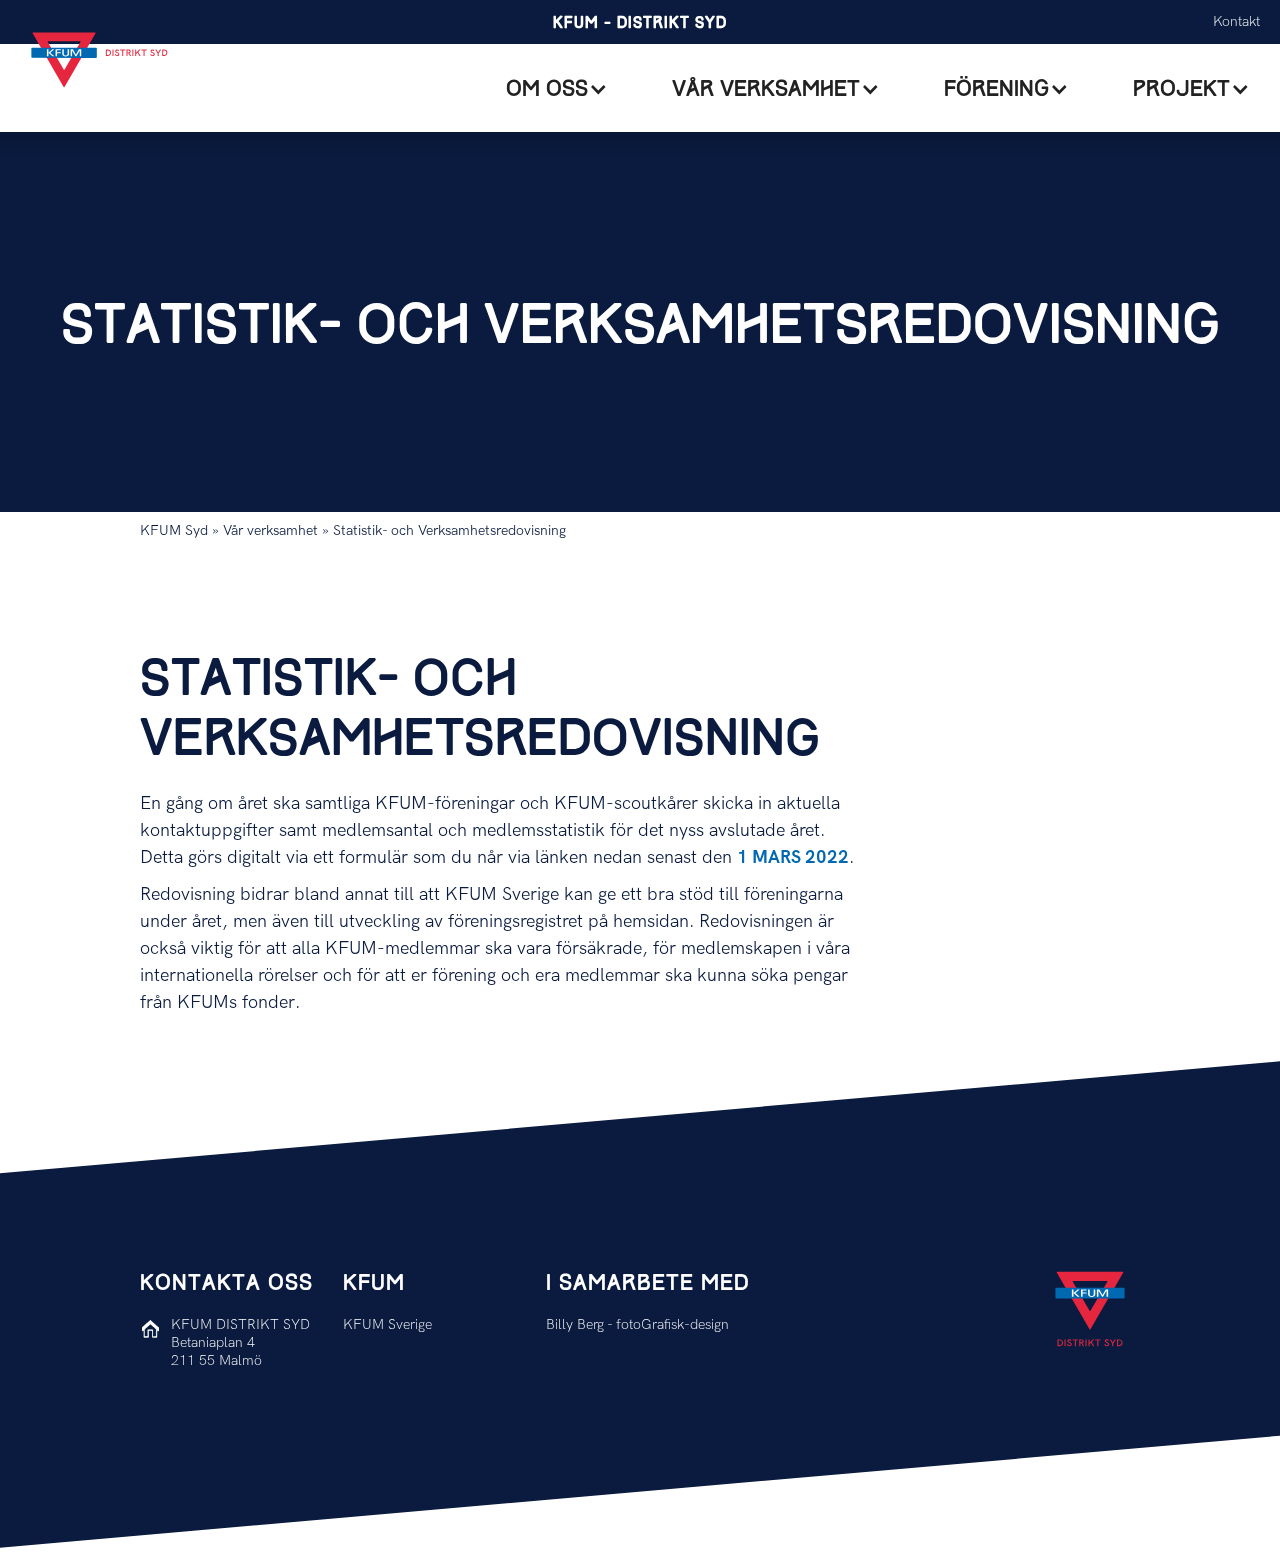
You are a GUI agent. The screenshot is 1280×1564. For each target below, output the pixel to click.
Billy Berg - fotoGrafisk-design (637, 1324)
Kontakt (1236, 21)
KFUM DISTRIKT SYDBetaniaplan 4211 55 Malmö (240, 1342)
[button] (557, 89)
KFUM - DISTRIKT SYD (640, 23)
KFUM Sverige (387, 1324)
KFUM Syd (176, 530)
